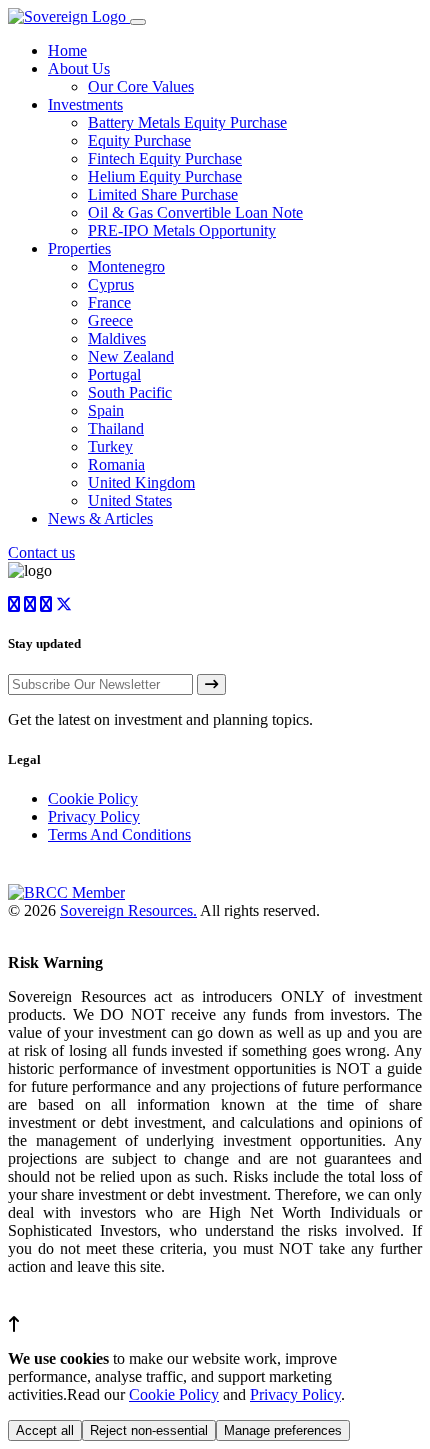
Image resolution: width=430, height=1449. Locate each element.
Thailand (116, 428)
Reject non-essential (149, 1430)
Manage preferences (283, 1430)
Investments (85, 104)
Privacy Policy (94, 816)
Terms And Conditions (119, 834)
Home (67, 50)
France (109, 302)
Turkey (110, 446)
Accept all (45, 1430)
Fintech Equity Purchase (165, 158)
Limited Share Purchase (163, 194)
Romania (116, 464)
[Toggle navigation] (138, 22)
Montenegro (126, 266)
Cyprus (111, 284)
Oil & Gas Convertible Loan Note (195, 212)
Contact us (41, 552)
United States (130, 500)
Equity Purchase (139, 140)
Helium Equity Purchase (165, 176)
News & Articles (100, 518)
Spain (106, 410)
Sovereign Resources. (128, 910)
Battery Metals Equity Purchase (187, 122)
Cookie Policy (93, 798)
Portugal (114, 374)
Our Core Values (141, 86)
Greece (110, 320)
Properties (79, 248)
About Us (79, 68)
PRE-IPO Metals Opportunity (182, 230)
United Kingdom (141, 482)
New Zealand (131, 356)
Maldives (117, 338)
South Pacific (130, 392)
